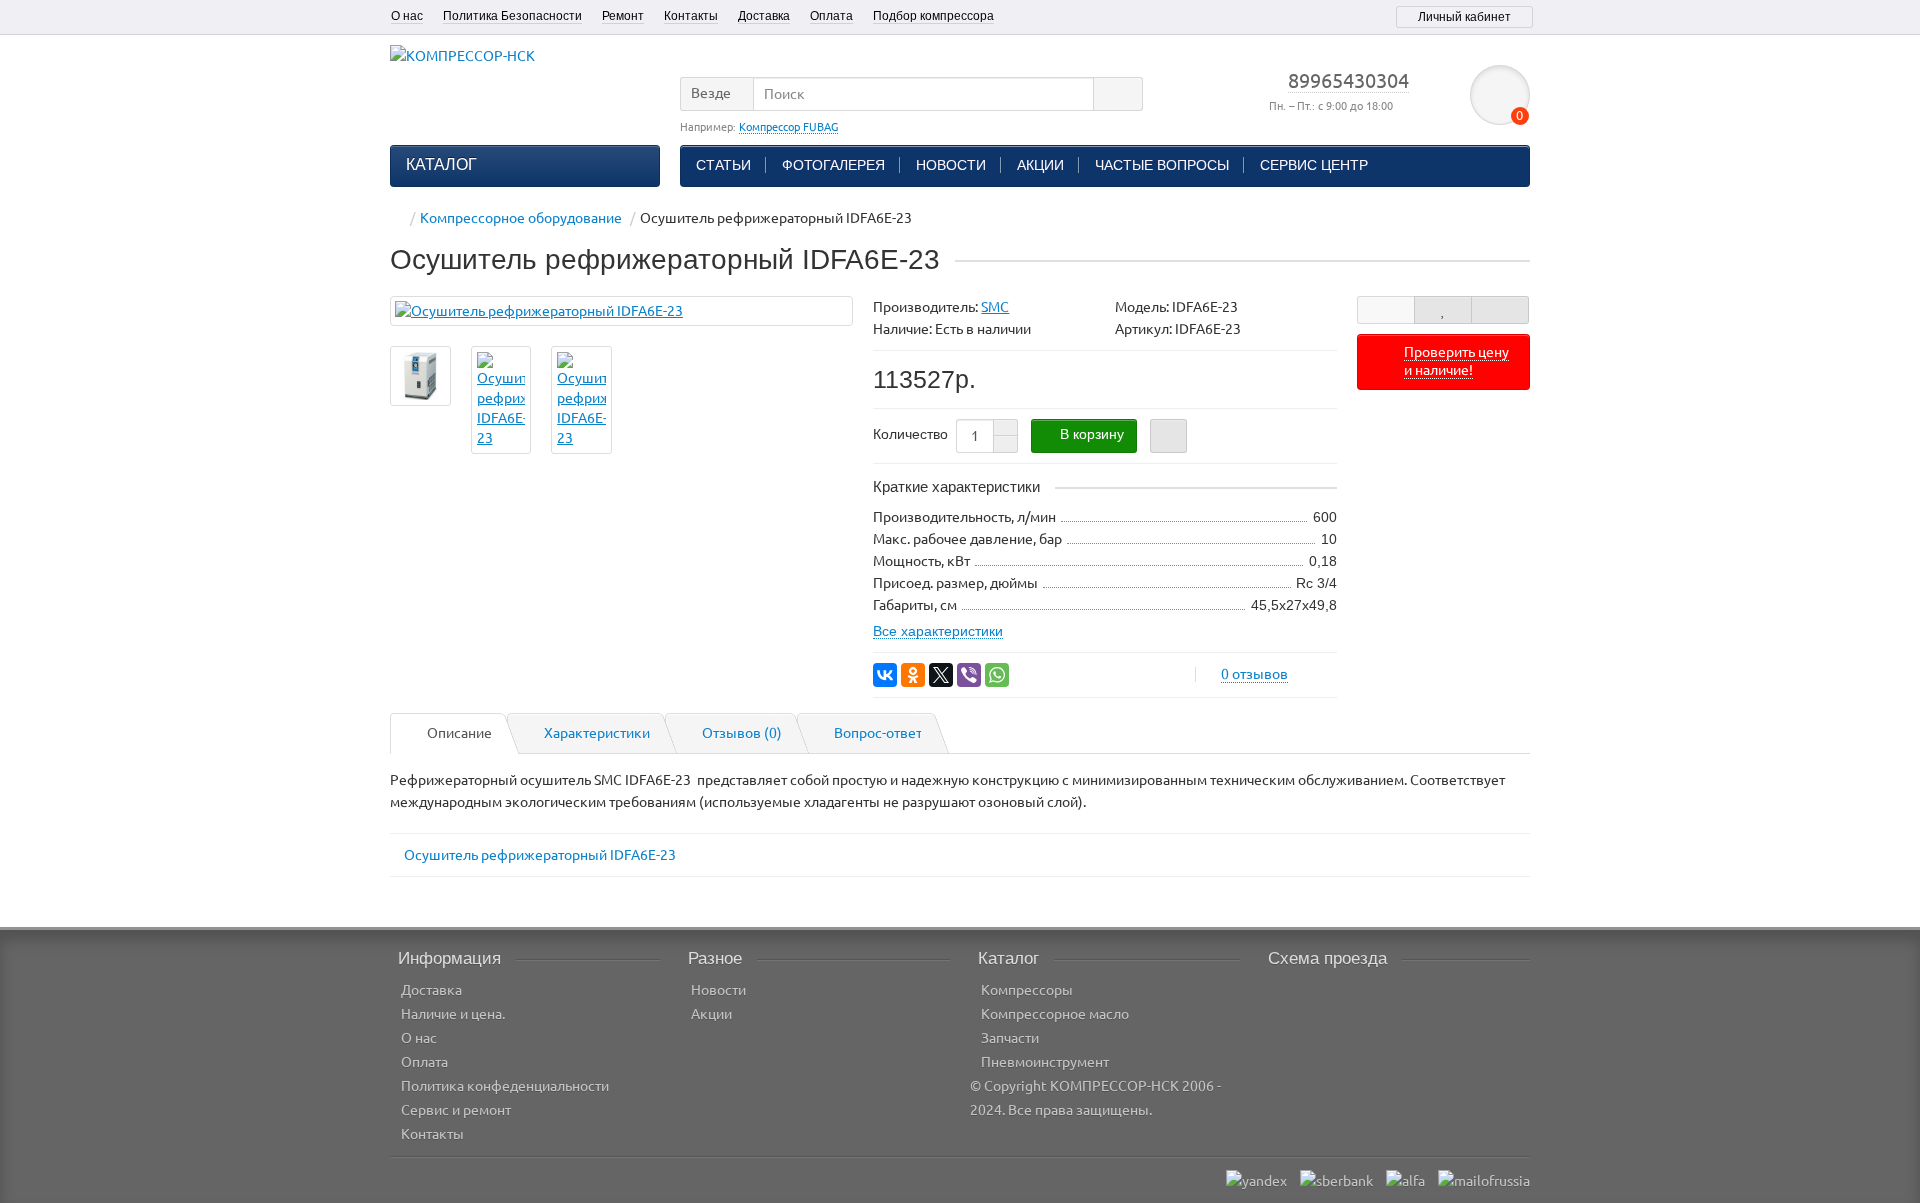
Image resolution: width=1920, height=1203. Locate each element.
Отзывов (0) (742, 733)
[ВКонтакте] (885, 675)
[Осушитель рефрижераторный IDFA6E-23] (621, 311)
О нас (407, 16)
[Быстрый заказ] (1168, 436)
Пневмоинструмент (1045, 1062)
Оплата (831, 16)
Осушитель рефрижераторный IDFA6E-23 (540, 855)
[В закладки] (1443, 310)
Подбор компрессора (933, 16)
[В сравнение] (1500, 310)
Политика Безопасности (512, 16)
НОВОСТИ (951, 165)
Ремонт (623, 16)
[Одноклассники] (913, 675)
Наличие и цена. (453, 1014)
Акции (711, 1014)
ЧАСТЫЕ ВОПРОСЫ (1162, 165)
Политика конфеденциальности (505, 1086)
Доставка (764, 16)
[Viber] (969, 675)
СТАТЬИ (723, 165)
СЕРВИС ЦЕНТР (1314, 165)
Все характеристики (938, 631)
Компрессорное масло (1055, 1014)
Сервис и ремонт (456, 1110)
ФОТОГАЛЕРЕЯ (833, 165)
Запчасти (1010, 1038)
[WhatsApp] (997, 675)
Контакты (691, 16)
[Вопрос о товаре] (1386, 310)
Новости (718, 990)
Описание (459, 733)
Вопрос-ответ (878, 733)
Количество (910, 434)
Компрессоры (1027, 990)
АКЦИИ (1040, 165)
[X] (941, 675)
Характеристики (597, 733)
